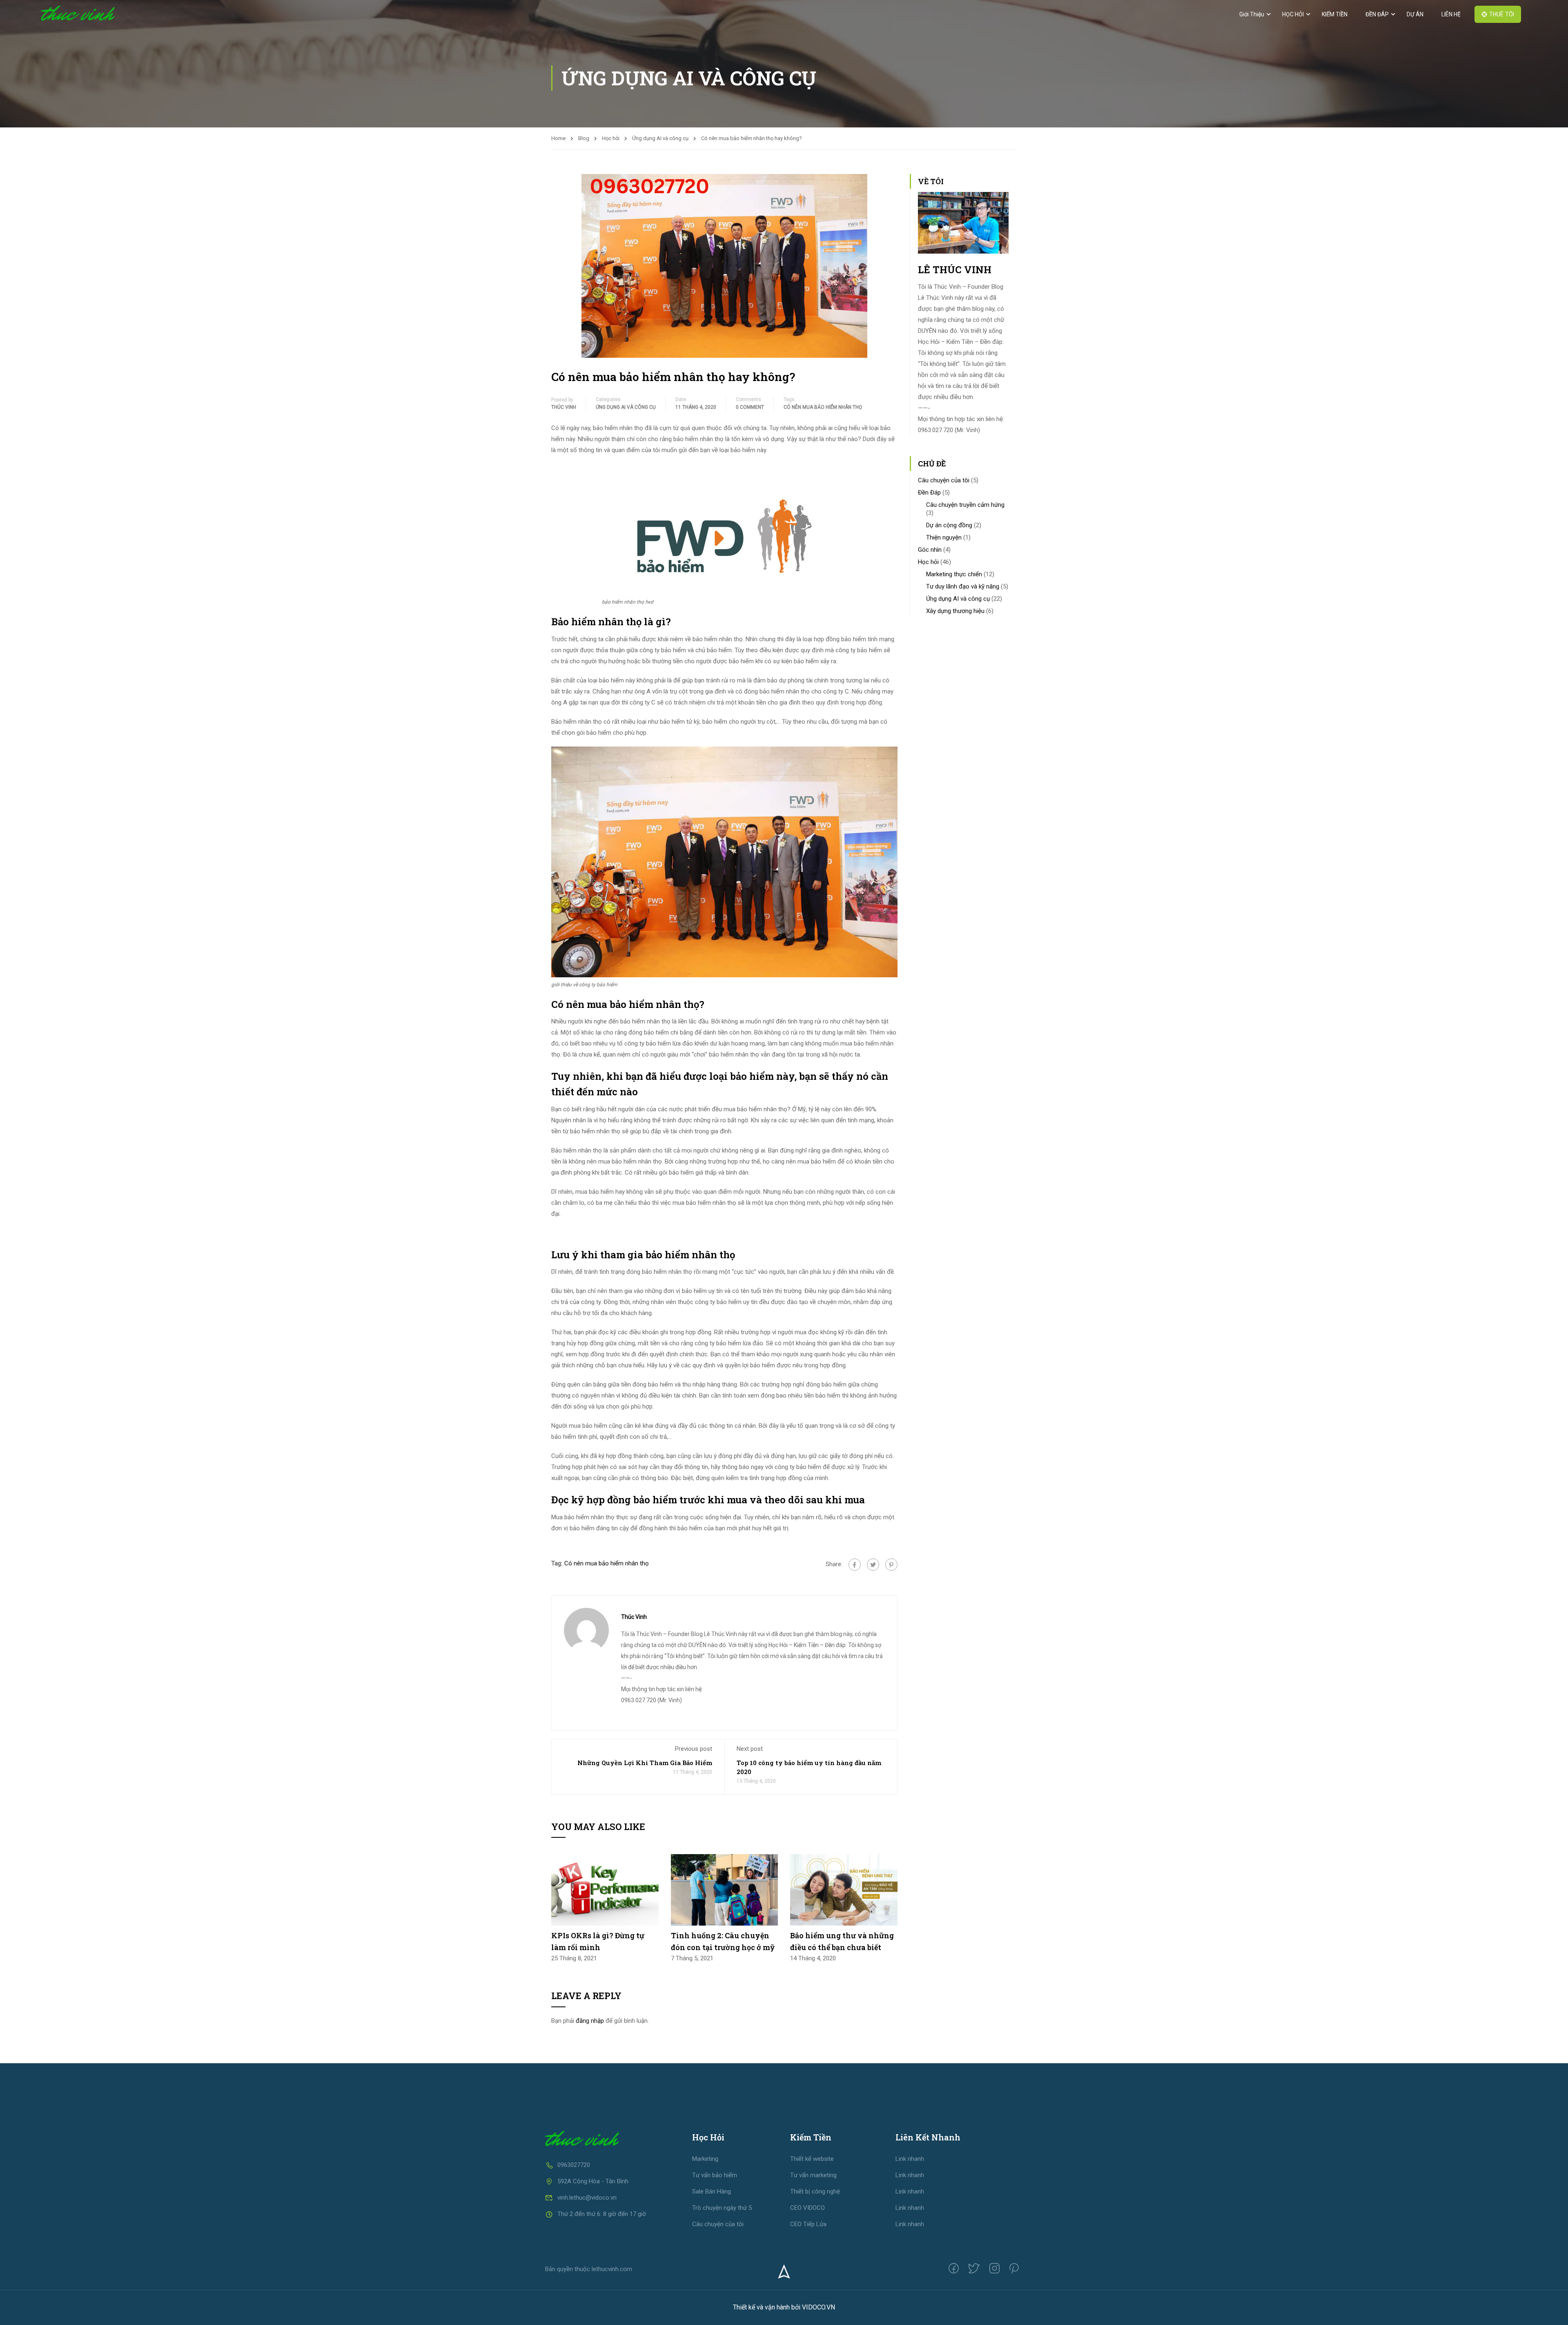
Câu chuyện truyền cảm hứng (965, 505)
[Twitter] (873, 1565)
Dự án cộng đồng (949, 525)
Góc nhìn (930, 550)
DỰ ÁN (1415, 14)
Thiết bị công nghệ (815, 2191)
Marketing (705, 2159)
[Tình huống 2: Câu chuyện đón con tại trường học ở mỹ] (725, 1889)
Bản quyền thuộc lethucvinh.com (589, 2269)
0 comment (750, 407)
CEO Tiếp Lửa (808, 2224)
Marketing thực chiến (954, 574)
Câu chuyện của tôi (944, 480)
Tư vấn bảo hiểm (715, 2175)
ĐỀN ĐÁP (1377, 14)
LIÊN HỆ (1451, 14)
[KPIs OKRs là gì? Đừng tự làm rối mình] (605, 1889)
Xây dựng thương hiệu (955, 611)
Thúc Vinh (564, 407)
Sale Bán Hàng (712, 2191)
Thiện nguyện (944, 537)
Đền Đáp (929, 493)
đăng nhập (590, 2021)
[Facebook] (855, 1565)
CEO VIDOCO (807, 2208)
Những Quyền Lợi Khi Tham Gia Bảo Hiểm (645, 1763)
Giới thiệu (1252, 14)
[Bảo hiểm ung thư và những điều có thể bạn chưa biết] (844, 1889)
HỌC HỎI (1293, 14)
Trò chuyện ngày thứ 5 (722, 2208)
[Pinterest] (891, 1565)
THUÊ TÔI (1502, 14)
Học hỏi (611, 138)
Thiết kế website (812, 2159)
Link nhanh (910, 2159)
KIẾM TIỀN (1335, 14)
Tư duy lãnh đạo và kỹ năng (963, 586)
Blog (584, 138)
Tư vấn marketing (813, 2175)
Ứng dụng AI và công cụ (660, 138)
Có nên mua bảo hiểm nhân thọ (823, 407)
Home (558, 138)
